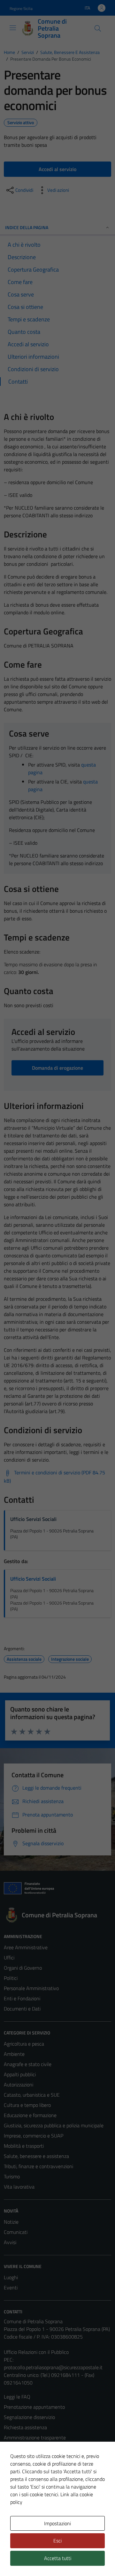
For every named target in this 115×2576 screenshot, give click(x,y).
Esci (57, 2541)
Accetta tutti (58, 2558)
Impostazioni (57, 2523)
